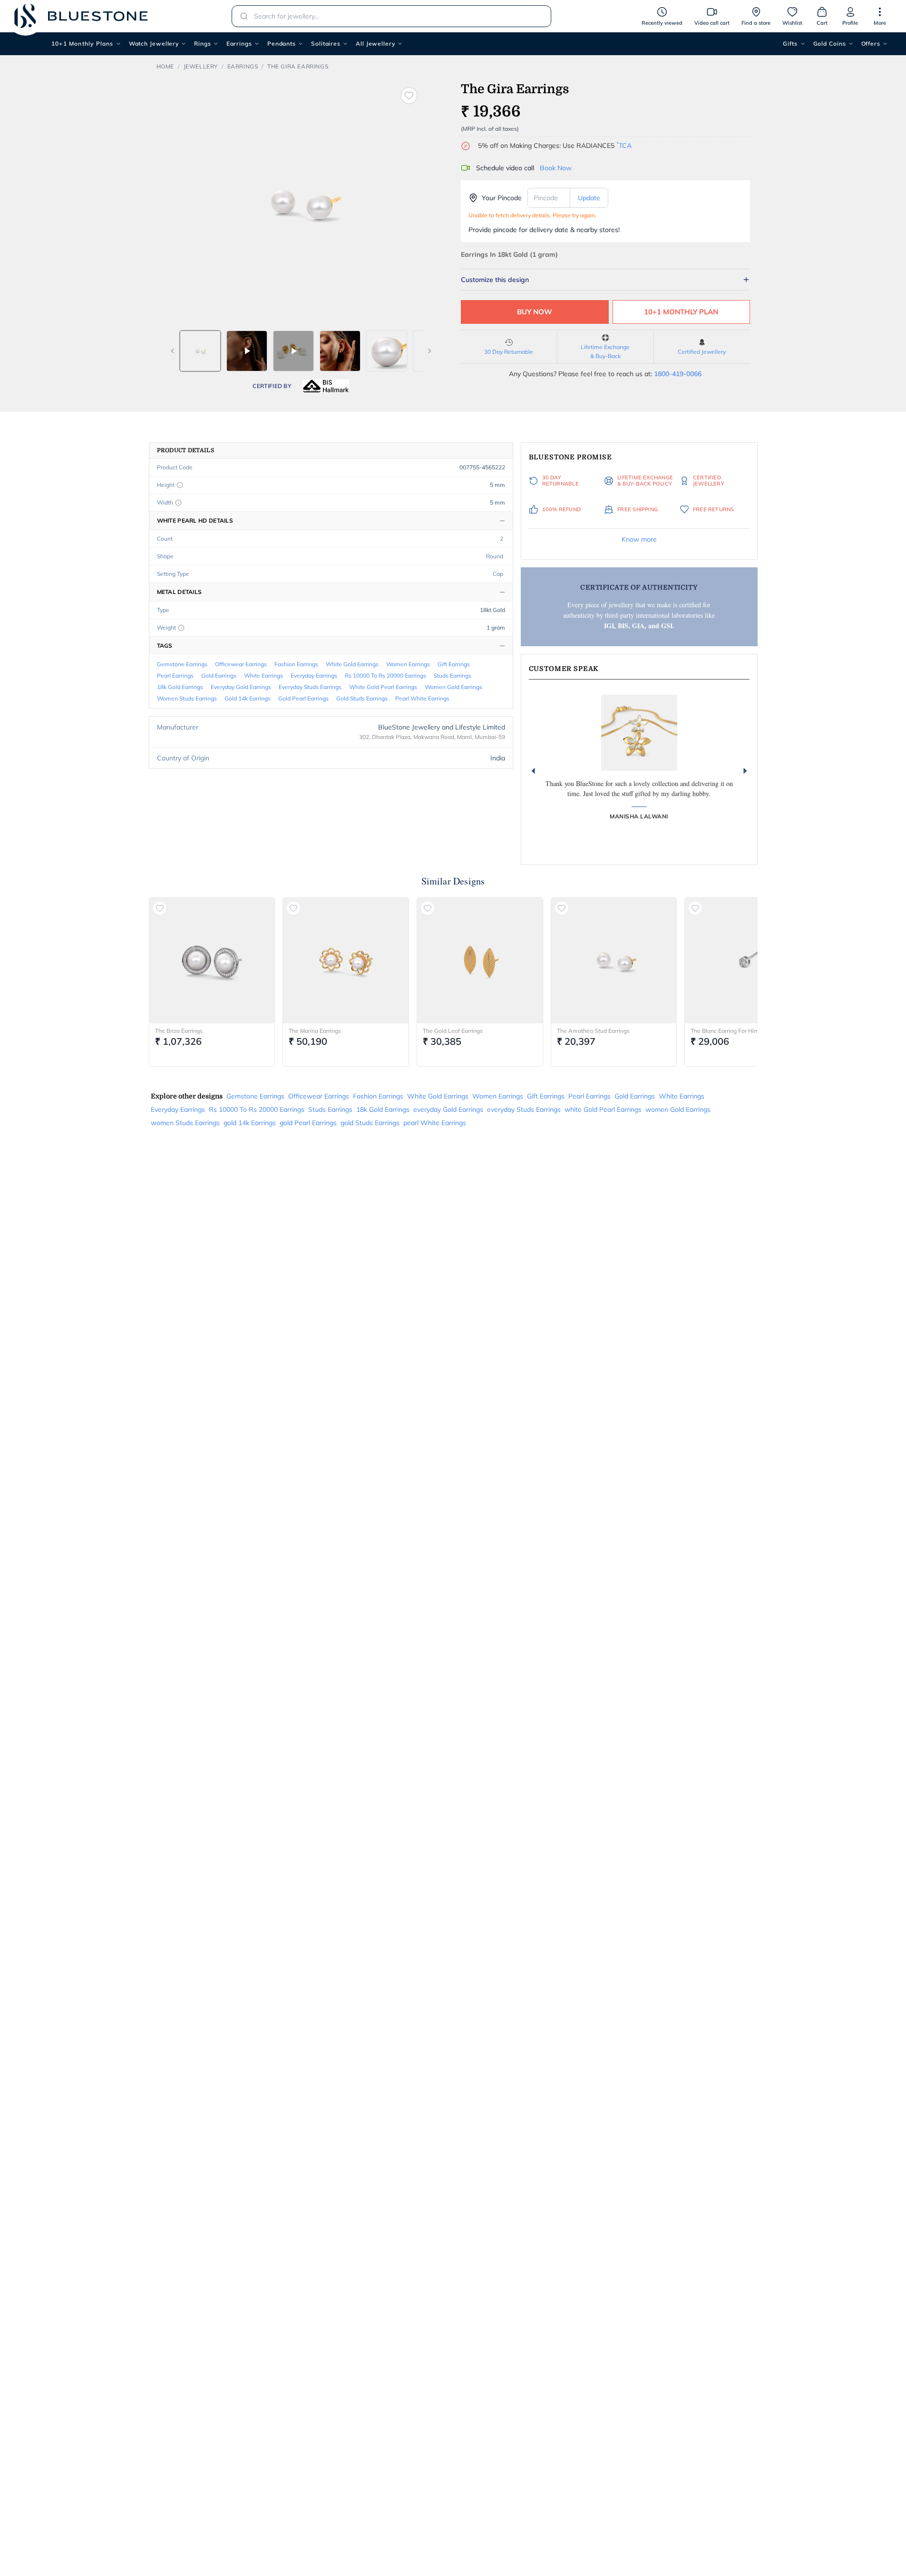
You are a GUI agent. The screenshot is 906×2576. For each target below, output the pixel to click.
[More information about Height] (180, 485)
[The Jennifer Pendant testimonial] (639, 733)
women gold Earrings (453, 687)
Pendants (282, 44)
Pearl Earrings (175, 676)
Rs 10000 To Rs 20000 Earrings (385, 676)
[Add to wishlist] (409, 96)
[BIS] (326, 386)
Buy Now (535, 312)
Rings (203, 44)
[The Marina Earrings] (346, 961)
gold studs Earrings (362, 698)
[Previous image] (173, 351)
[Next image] (429, 351)
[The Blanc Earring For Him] (748, 961)
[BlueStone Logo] (81, 16)
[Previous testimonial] (533, 771)
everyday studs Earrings (310, 687)
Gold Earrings (219, 676)
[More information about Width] (178, 503)
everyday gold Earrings (241, 687)
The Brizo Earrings (179, 1031)
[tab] (200, 351)
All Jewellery (375, 44)
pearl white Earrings (422, 698)
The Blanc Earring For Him (725, 1031)
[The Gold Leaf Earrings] (480, 961)
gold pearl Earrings (303, 698)
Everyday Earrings (314, 676)
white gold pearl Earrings (383, 687)
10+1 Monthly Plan (681, 312)
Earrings (239, 44)
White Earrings (263, 676)
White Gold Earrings (352, 664)
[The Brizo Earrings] (212, 961)
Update (589, 198)
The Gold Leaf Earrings (453, 1031)
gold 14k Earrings (248, 698)
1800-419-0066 (678, 374)
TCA (624, 146)
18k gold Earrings (180, 687)
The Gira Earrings (298, 66)
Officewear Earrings (241, 664)
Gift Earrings (454, 664)
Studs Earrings (453, 676)
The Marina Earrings (315, 1031)
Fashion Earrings (296, 664)
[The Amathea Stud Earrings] (614, 961)
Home (165, 66)
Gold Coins (830, 44)
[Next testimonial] (745, 771)
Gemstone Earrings (182, 664)
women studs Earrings (187, 698)
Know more (639, 539)
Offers (871, 44)
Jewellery (201, 66)
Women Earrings (408, 664)
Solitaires (326, 44)
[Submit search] (241, 16)
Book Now (556, 168)
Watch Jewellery (154, 44)
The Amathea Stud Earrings (593, 1031)
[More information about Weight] (181, 628)
